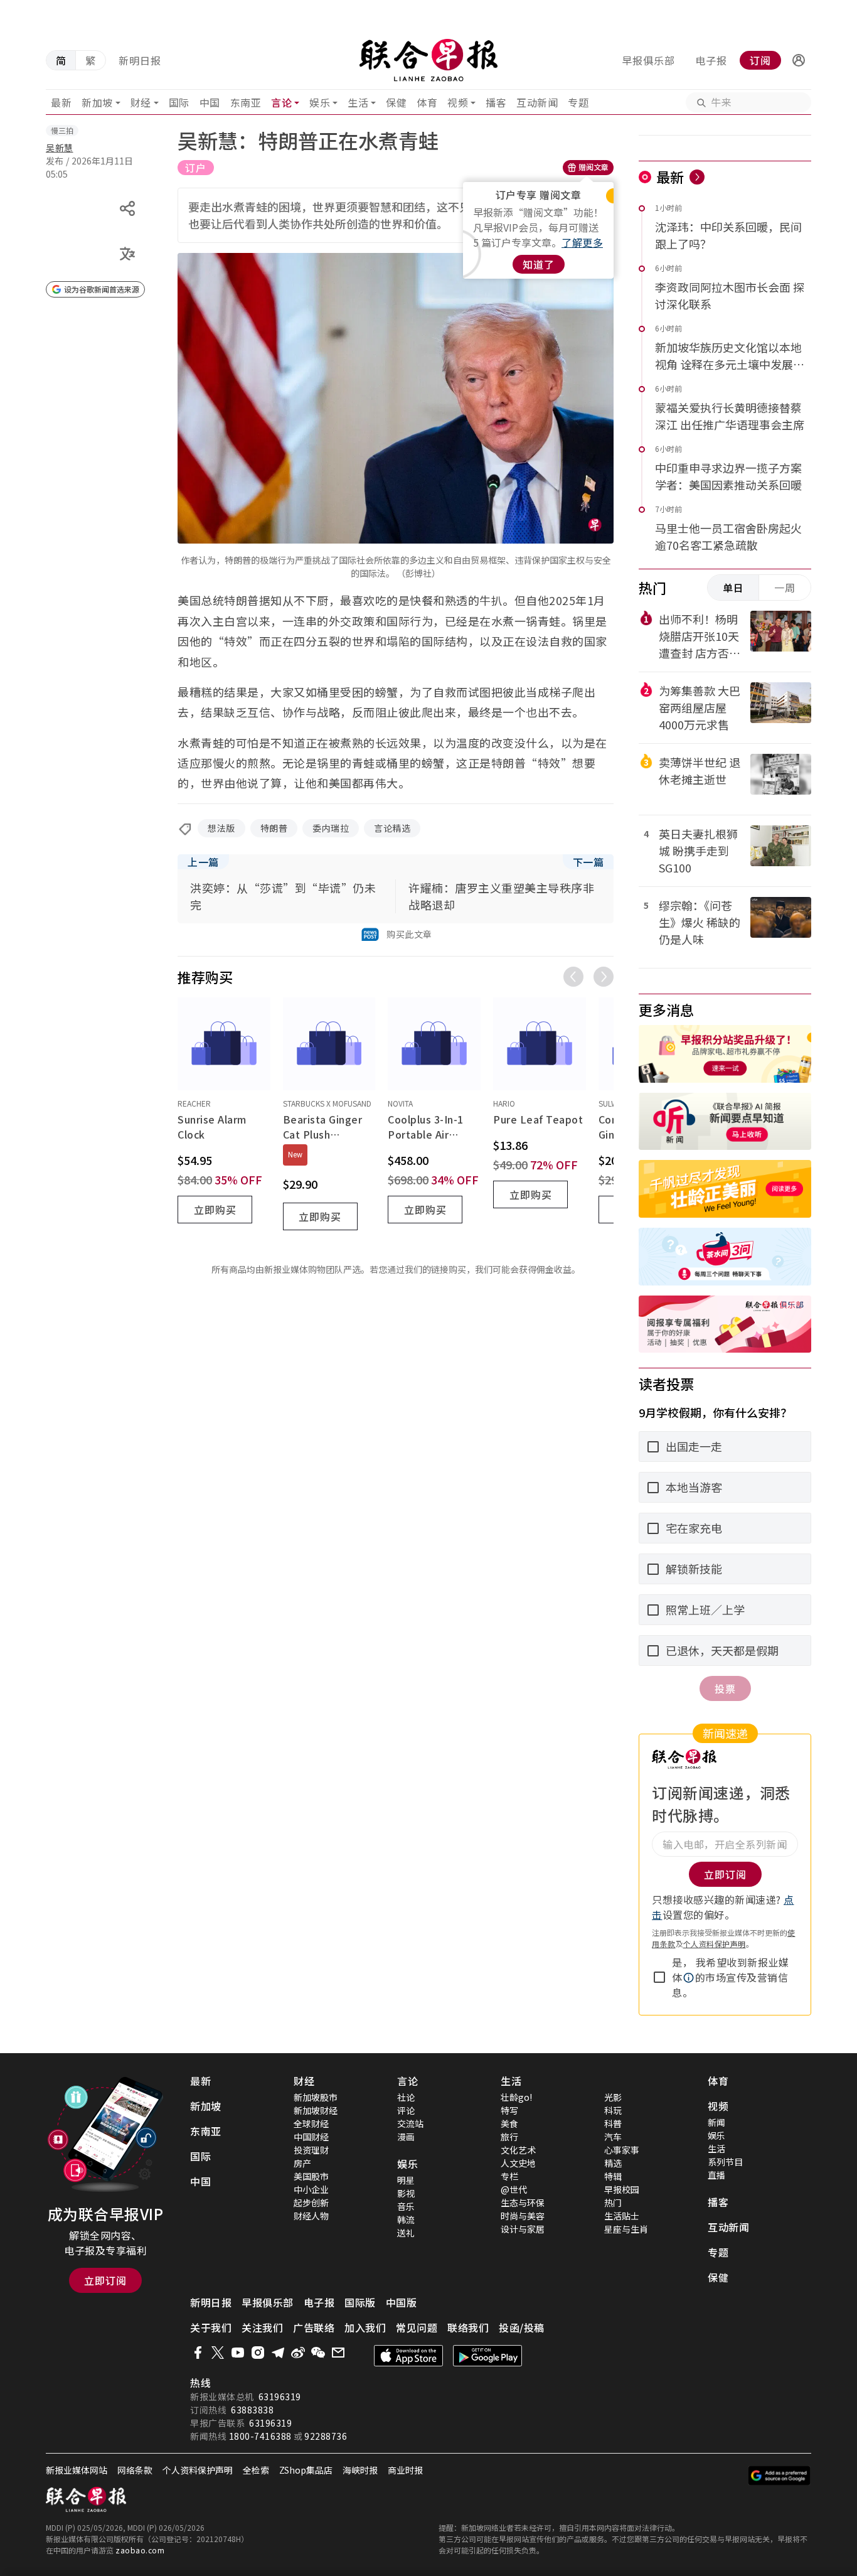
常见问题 (417, 2327)
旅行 (509, 2137)
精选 (613, 2163)
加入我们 (365, 2327)
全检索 (256, 2470)
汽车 (613, 2137)
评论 (406, 2110)
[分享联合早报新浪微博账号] (298, 2353)
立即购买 (215, 1210)
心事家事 (622, 2150)
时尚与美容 (523, 2216)
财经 (141, 102)
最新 (61, 102)
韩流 (406, 2219)
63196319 (280, 2396)
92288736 (326, 2436)
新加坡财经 (316, 2110)
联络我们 (468, 2327)
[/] (429, 60)
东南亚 (246, 102)
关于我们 (211, 2327)
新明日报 (140, 60)
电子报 (711, 60)
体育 (427, 102)
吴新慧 (60, 148)
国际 (179, 102)
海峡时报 (360, 2470)
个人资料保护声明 (715, 1944)
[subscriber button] (799, 60)
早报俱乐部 (648, 60)
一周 (785, 588)
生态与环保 (523, 2203)
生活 (358, 102)
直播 (716, 2175)
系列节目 (725, 2162)
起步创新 (311, 2203)
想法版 (221, 828)
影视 (406, 2193)
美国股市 (311, 2176)
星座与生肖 (626, 2229)
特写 (509, 2110)
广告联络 (314, 2327)
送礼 (406, 2233)
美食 (509, 2123)
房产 (302, 2163)
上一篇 (203, 862)
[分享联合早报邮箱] (338, 2353)
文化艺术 (518, 2150)
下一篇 (588, 862)
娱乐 (320, 102)
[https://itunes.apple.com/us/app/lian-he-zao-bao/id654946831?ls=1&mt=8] (408, 2356)
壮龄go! (516, 2097)
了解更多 (582, 242)
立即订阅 (105, 2280)
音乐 (406, 2206)
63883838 (252, 2410)
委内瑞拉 (331, 828)
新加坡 (97, 102)
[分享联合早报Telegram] (278, 2353)
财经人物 (311, 2216)
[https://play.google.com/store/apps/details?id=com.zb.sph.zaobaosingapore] (487, 2356)
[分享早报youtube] (238, 2353)
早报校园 (622, 2189)
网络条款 (135, 2470)
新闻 (716, 2122)
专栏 (509, 2176)
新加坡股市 (316, 2097)
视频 (458, 102)
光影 (613, 2097)
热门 (613, 2203)
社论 (406, 2097)
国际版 (360, 2302)
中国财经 (311, 2137)
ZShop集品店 (306, 2470)
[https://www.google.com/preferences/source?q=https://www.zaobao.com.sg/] (780, 2476)
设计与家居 (523, 2229)
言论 (281, 102)
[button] (799, 60)
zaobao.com (140, 2550)
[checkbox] (659, 1977)
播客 (496, 102)
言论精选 (392, 828)
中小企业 (311, 2189)
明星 (406, 2180)
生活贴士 (622, 2216)
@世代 (514, 2189)
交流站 (410, 2123)
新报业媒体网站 (77, 2470)
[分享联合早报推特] (218, 2353)
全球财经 (311, 2123)
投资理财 (311, 2150)
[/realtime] (697, 177)
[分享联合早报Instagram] (258, 2353)
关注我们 (262, 2327)
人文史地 (518, 2163)
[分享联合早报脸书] (198, 2353)
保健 (396, 102)
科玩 (613, 2110)
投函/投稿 (522, 2327)
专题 (578, 102)
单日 (733, 588)
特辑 (613, 2176)
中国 (210, 102)
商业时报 (405, 2470)
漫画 (406, 2137)
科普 (613, 2123)
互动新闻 (537, 102)
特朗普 (274, 828)
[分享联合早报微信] (318, 2353)
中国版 (402, 2302)
